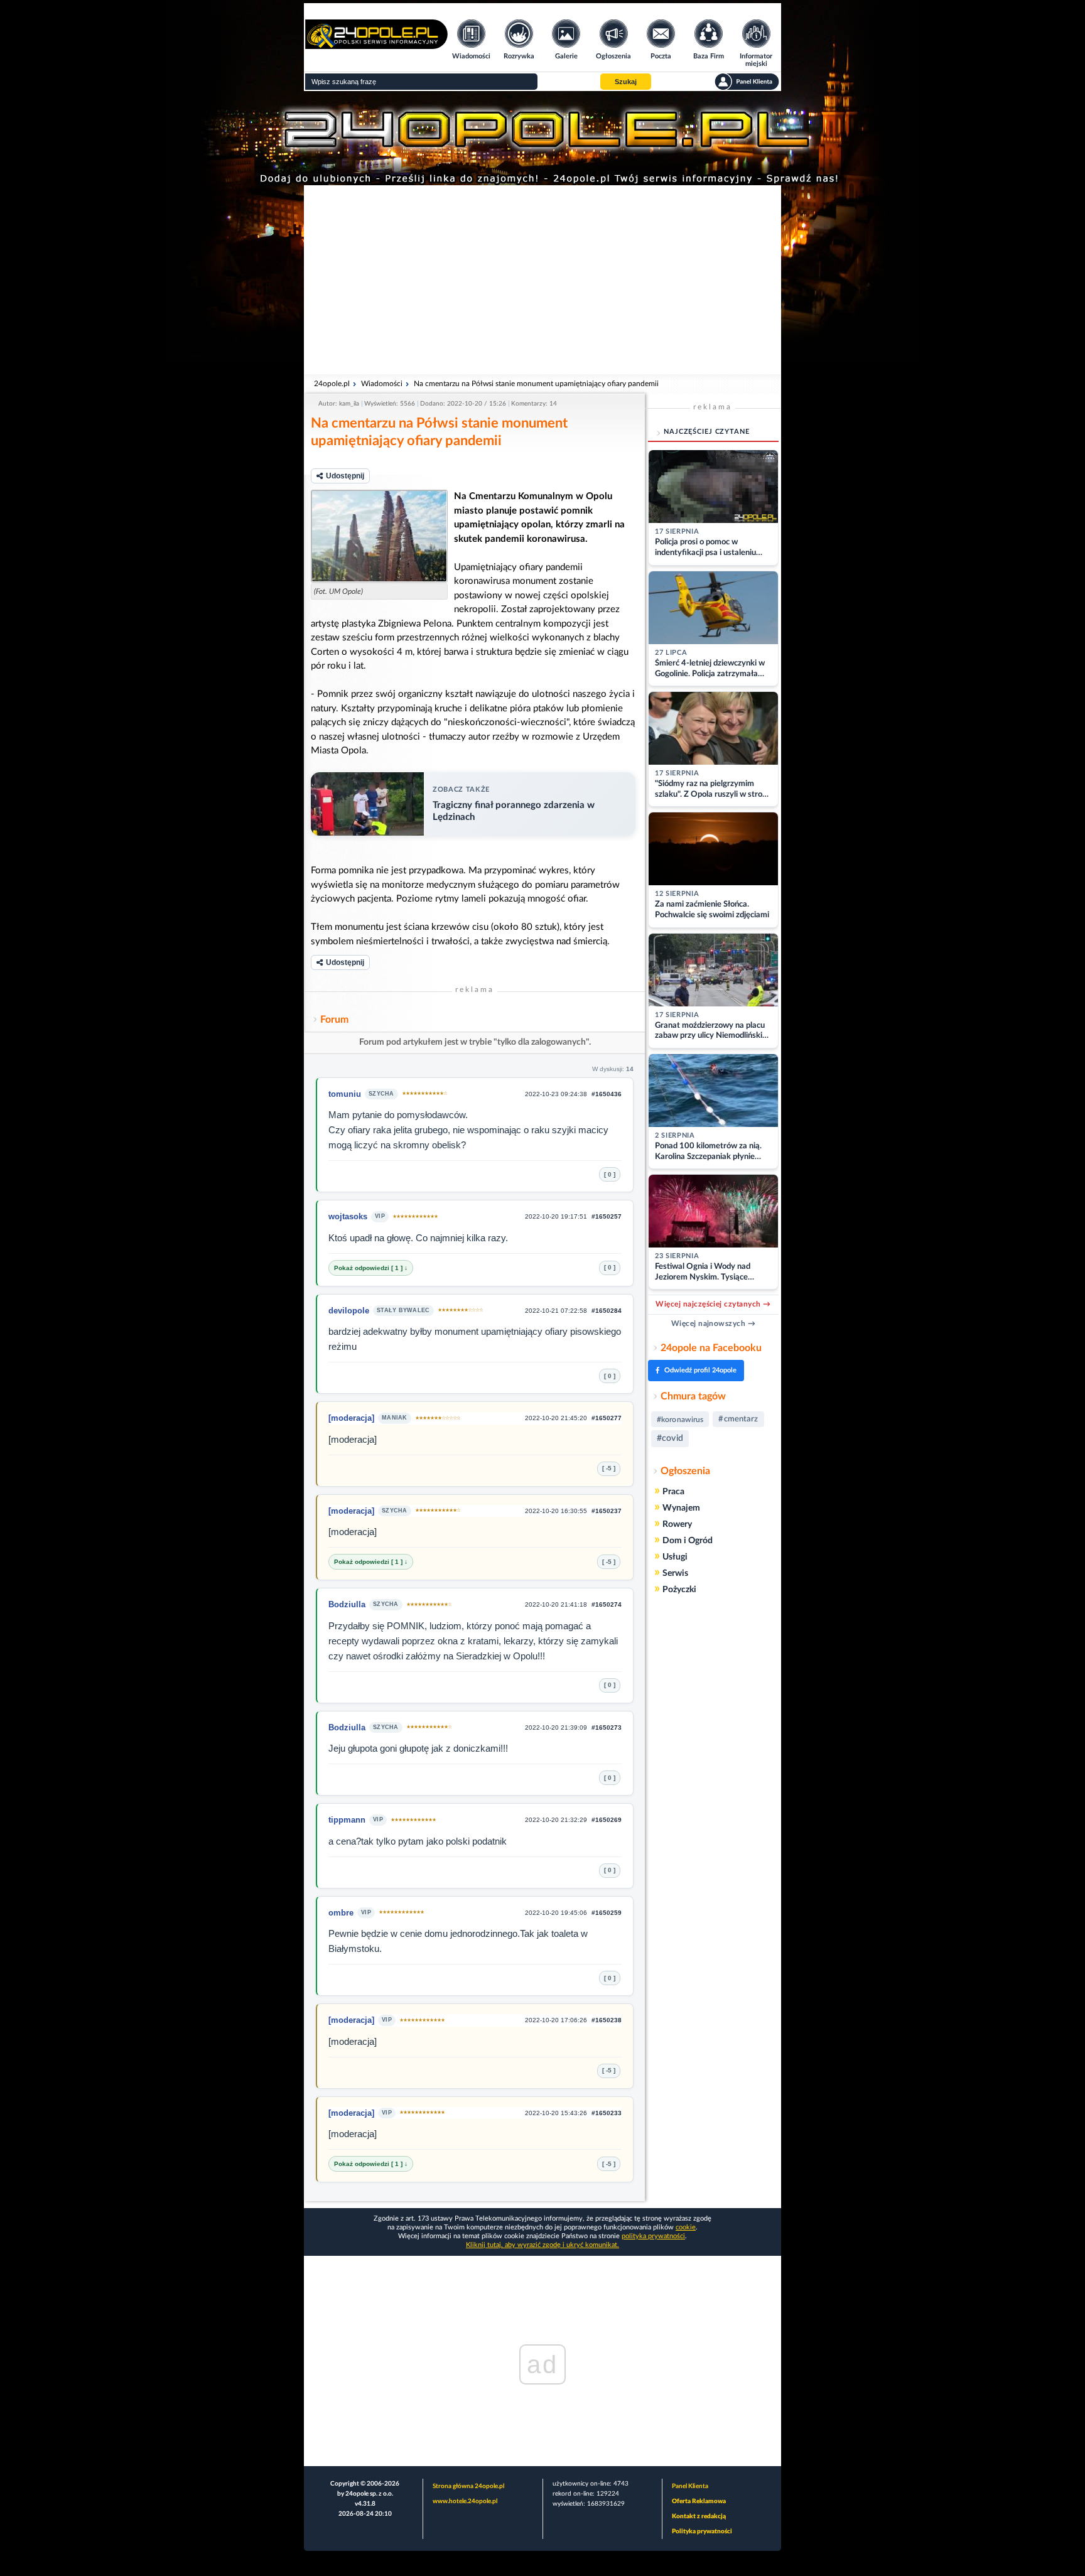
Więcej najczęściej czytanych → (713, 1304)
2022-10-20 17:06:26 (556, 2020)
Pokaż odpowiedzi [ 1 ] (369, 1268)
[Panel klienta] (747, 82)
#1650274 (607, 1604)
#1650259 (607, 1913)
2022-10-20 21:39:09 (556, 1727)
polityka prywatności (653, 2236)
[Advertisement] (542, 279)
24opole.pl (332, 384)
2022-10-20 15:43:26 (556, 2113)
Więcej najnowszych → (714, 1323)
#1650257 (607, 1216)
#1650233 (607, 2113)
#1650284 (607, 1311)
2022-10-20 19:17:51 (556, 1216)
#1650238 (607, 2020)
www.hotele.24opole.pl (465, 2501)
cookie (686, 2227)
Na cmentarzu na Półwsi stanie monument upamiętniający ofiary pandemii (536, 384)
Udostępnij (345, 476)
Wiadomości (382, 384)
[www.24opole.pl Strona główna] (376, 45)
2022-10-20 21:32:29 (556, 1820)
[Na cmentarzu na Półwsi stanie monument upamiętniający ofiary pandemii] (379, 536)
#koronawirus (680, 1420)
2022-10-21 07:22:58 (556, 1311)
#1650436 (607, 1094)
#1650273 (607, 1727)
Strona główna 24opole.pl (468, 2486)
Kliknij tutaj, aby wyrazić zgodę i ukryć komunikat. (542, 2245)
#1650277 (607, 1418)
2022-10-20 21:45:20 (556, 1418)
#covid (670, 1438)
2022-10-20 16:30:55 (556, 1511)
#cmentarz (738, 1419)
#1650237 (607, 1511)
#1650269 (607, 1820)
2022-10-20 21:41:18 (556, 1604)
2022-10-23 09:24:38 (556, 1094)
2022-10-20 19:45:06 (556, 1913)
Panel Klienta (690, 2486)
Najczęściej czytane (707, 432)
